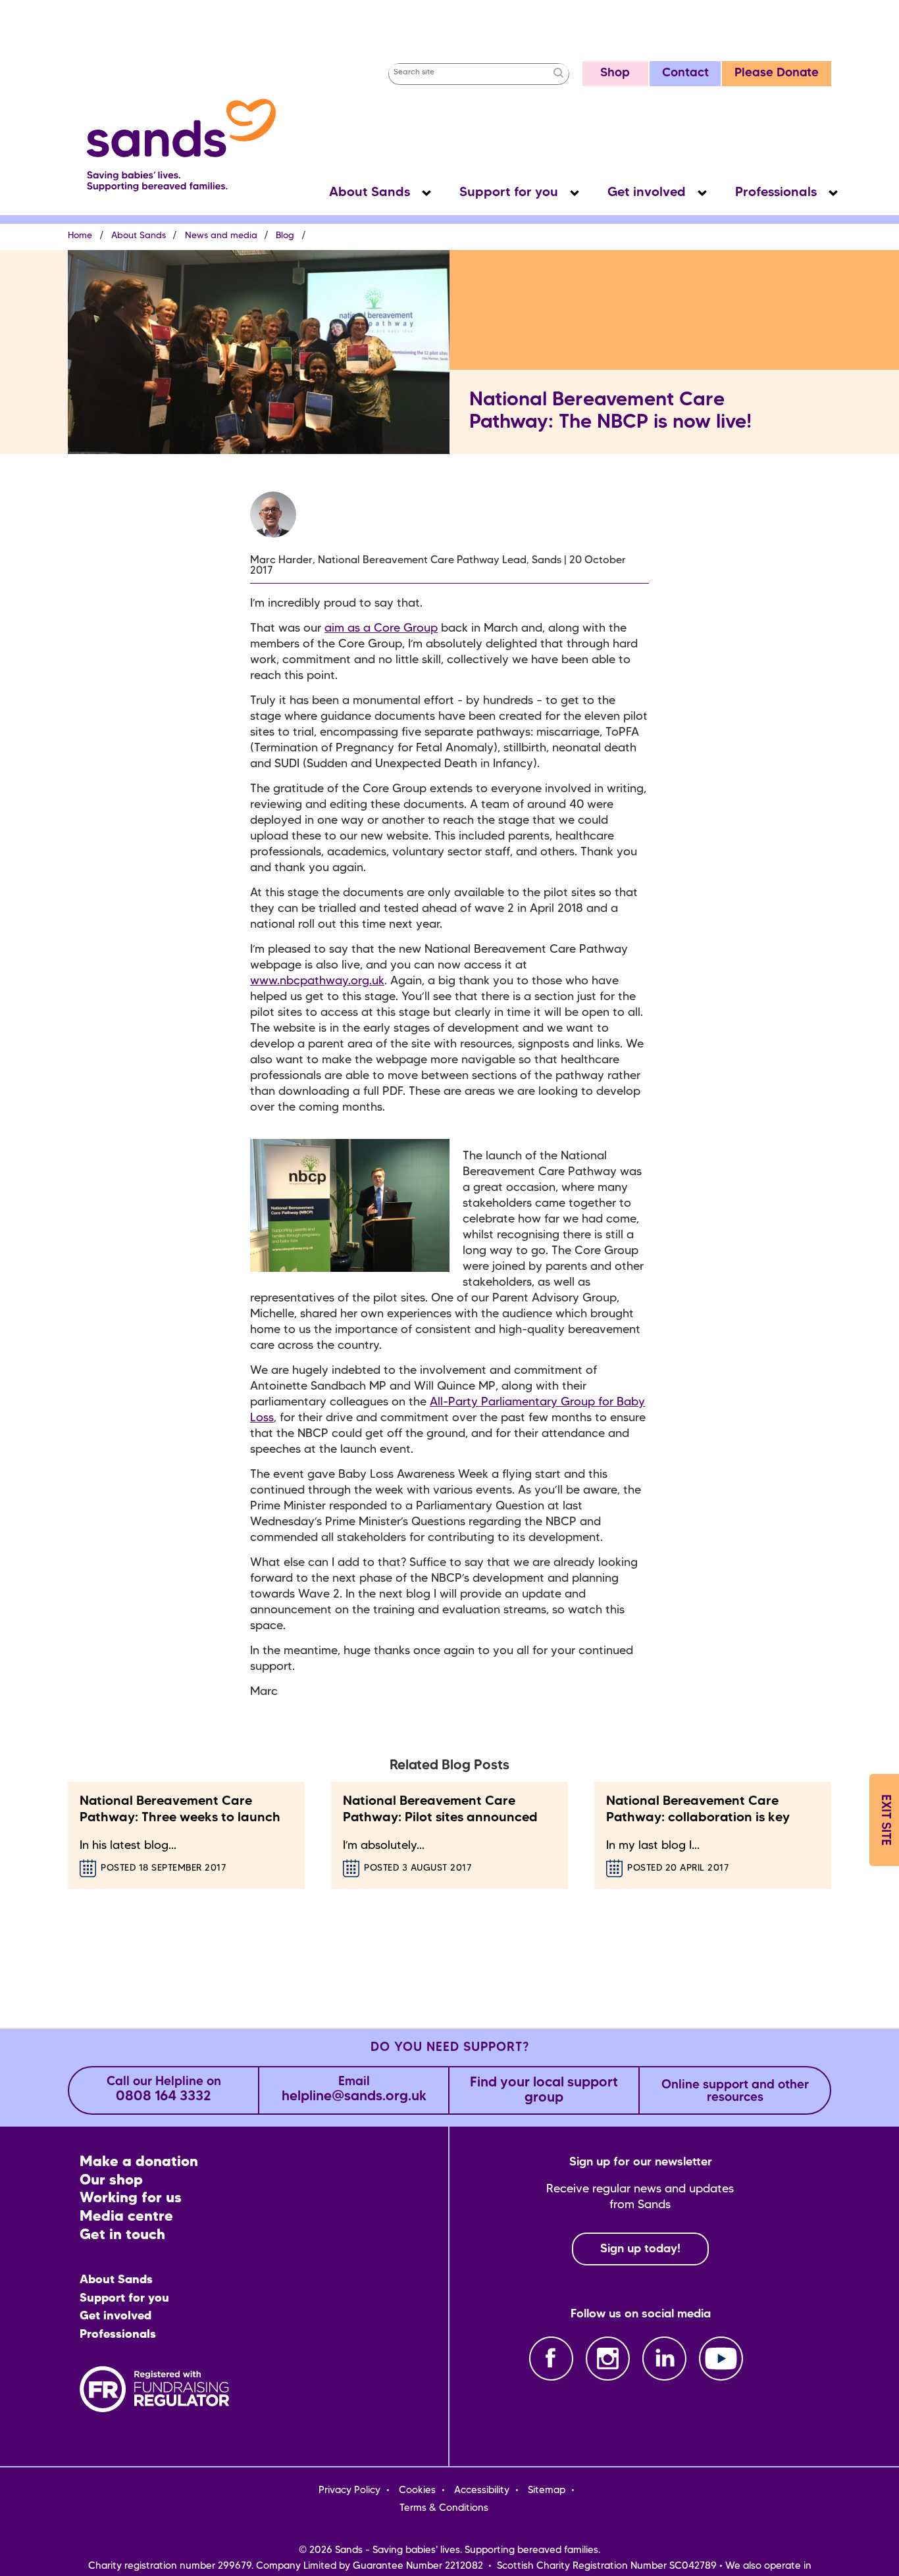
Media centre (126, 2217)
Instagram (608, 2359)
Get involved (647, 193)
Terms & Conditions (444, 2508)
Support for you (509, 193)
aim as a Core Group (381, 628)
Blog (285, 236)
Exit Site (885, 1820)
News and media (221, 236)
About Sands (370, 193)
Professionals (776, 193)
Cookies (417, 2490)
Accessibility (482, 2490)
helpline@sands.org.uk (354, 2090)
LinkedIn (664, 2359)
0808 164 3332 (164, 2090)
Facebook (551, 2359)
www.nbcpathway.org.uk (317, 981)
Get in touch (122, 2235)
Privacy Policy (349, 2490)
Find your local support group (544, 2090)
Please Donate (777, 73)
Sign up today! (640, 2249)
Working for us (131, 2199)
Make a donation (139, 2162)
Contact (685, 73)
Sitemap (547, 2490)
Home (80, 236)
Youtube (721, 2359)
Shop (615, 73)
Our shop (111, 2181)
